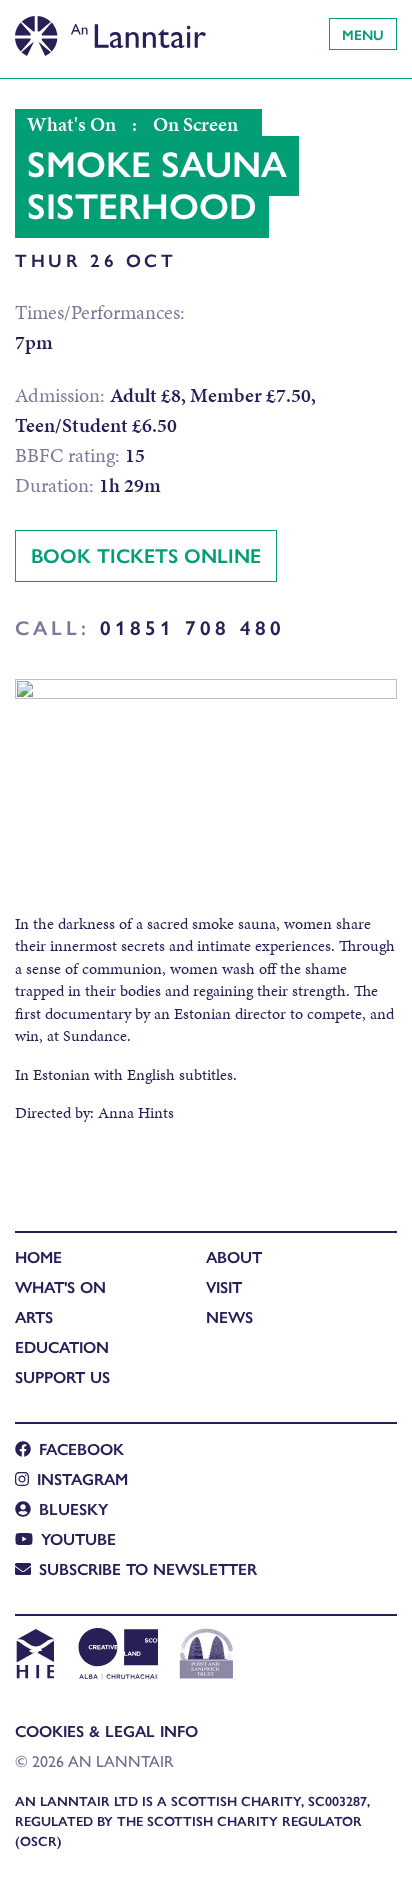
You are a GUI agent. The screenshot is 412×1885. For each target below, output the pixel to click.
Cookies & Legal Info (106, 1730)
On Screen (195, 124)
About (234, 1256)
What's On (71, 124)
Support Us (62, 1376)
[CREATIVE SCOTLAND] (116, 1656)
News (229, 1316)
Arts (34, 1316)
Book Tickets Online (146, 554)
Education (62, 1346)
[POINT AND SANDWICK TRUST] (206, 1656)
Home (38, 1256)
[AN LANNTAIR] (110, 30)
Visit (224, 1286)
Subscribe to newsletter (148, 1568)
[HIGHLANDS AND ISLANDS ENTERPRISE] (34, 1656)
